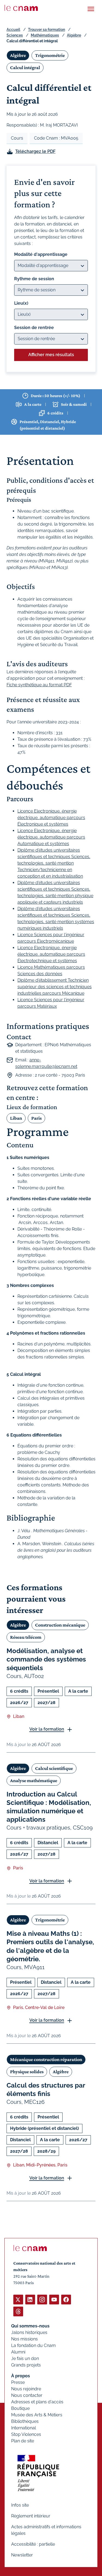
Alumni (18, 2352)
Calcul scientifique (54, 1768)
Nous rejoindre (26, 2389)
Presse (18, 2382)
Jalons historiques (29, 2332)
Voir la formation (47, 1729)
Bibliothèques (25, 2421)
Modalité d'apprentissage (41, 254)
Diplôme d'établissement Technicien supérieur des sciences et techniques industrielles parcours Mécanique (55, 987)
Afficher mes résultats (51, 355)
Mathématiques (45, 35)
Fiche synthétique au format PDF (39, 685)
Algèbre (74, 35)
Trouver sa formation (47, 30)
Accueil (13, 30)
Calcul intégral (25, 67)
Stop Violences (26, 2434)
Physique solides (27, 2072)
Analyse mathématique (34, 1780)
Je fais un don (25, 2358)
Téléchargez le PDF (35, 151)
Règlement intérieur (31, 2516)
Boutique (20, 2408)
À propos (21, 2376)
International (24, 2428)
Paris (36, 1118)
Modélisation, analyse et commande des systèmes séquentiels (46, 1659)
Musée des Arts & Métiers (37, 2415)
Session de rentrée (34, 328)
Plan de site (23, 2441)
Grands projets (26, 2365)
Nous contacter (27, 2395)
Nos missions (24, 2339)
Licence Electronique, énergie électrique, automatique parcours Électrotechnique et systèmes (51, 954)
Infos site (20, 2505)
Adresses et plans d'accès (37, 2402)
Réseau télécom (26, 1637)
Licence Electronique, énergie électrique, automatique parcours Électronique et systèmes (51, 818)
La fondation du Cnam (33, 2345)
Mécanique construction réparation (46, 2059)
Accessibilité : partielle (33, 2544)
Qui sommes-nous (30, 2326)
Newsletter (22, 2555)
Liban (16, 1118)
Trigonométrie (50, 55)
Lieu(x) (21, 303)
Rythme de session (34, 279)
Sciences (15, 35)
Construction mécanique (60, 1625)
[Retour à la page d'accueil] (21, 8)
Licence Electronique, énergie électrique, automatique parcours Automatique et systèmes (51, 837)
